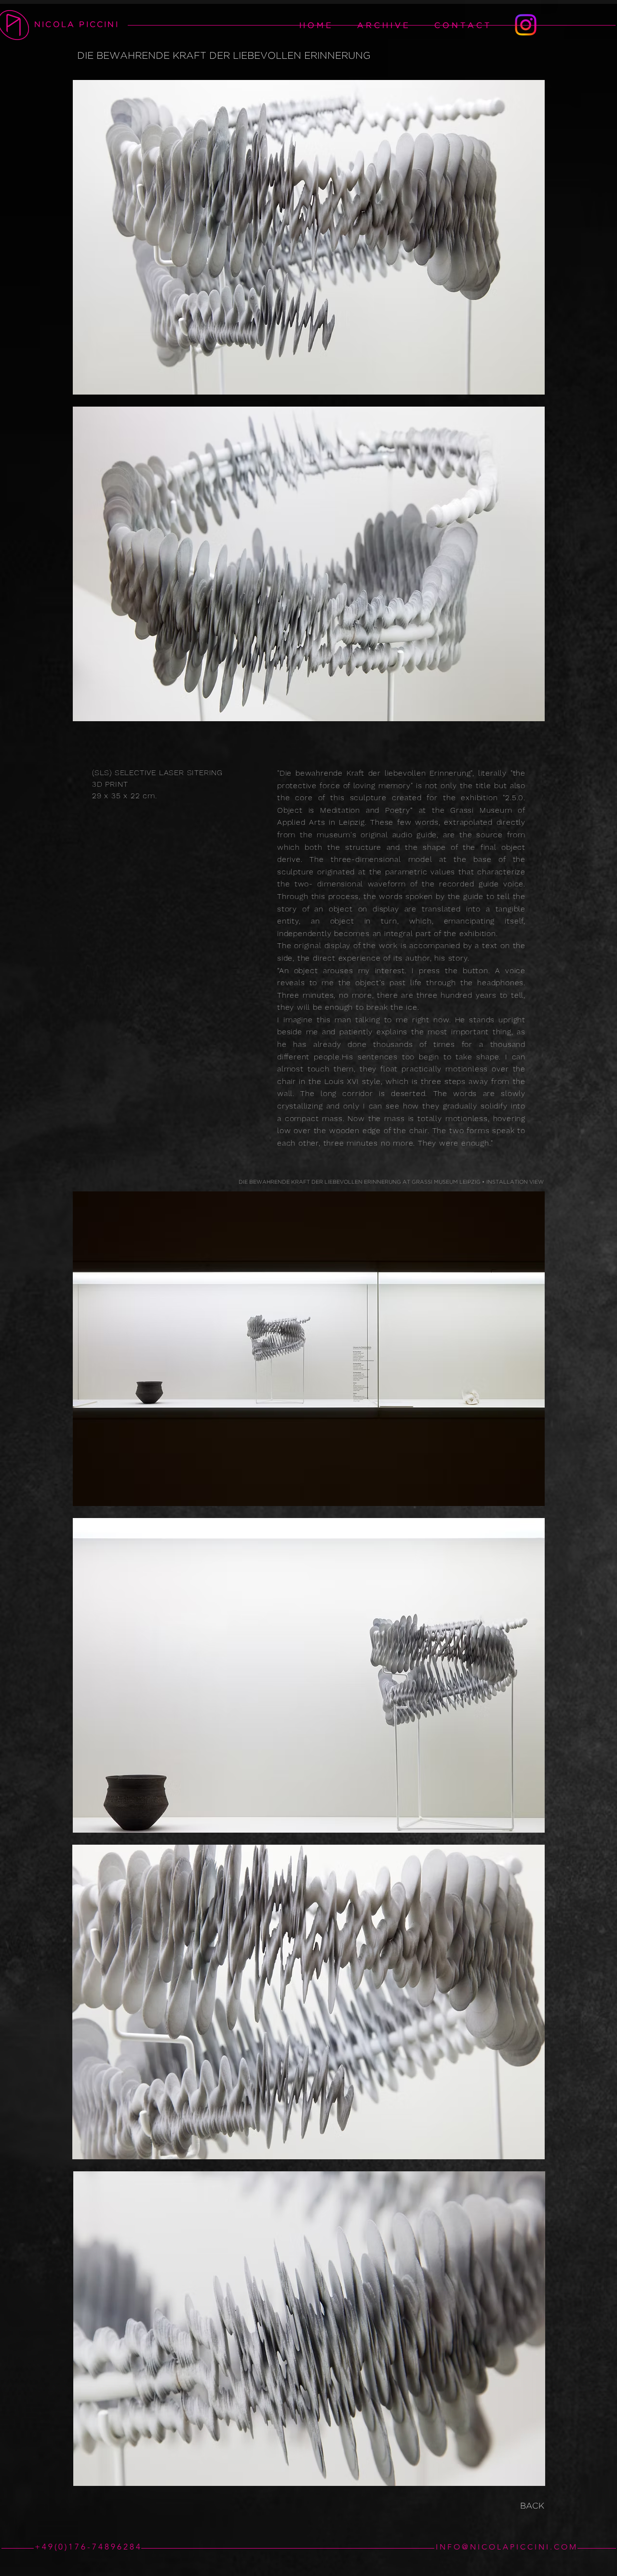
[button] (383, 26)
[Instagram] (526, 25)
